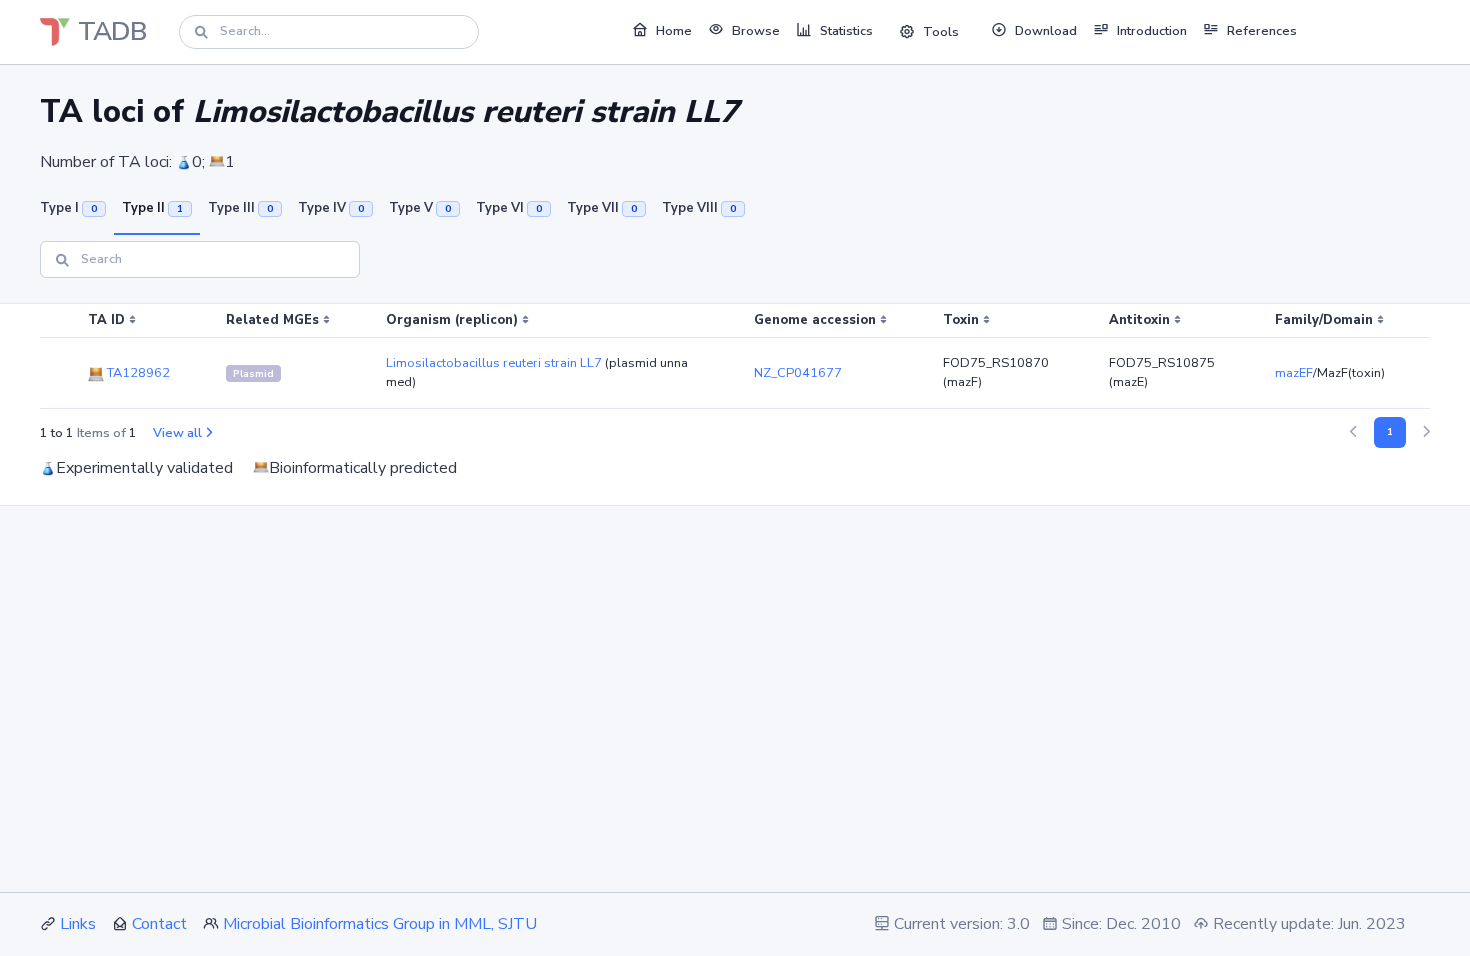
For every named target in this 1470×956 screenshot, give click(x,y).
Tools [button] (941, 32)
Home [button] (674, 31)
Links (78, 924)
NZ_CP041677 (798, 373)
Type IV (331, 208)
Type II (152, 208)
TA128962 (137, 373)
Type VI (509, 208)
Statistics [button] (846, 31)
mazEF (1294, 373)
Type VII (602, 208)
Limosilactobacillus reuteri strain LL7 (494, 363)
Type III (240, 208)
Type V (420, 208)
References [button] (1262, 31)
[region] (735, 356)
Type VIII (699, 208)
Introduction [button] (1152, 31)
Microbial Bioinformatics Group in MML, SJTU (380, 924)
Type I (68, 208)
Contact (159, 924)
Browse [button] (756, 31)
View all (177, 433)
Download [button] (1046, 31)
